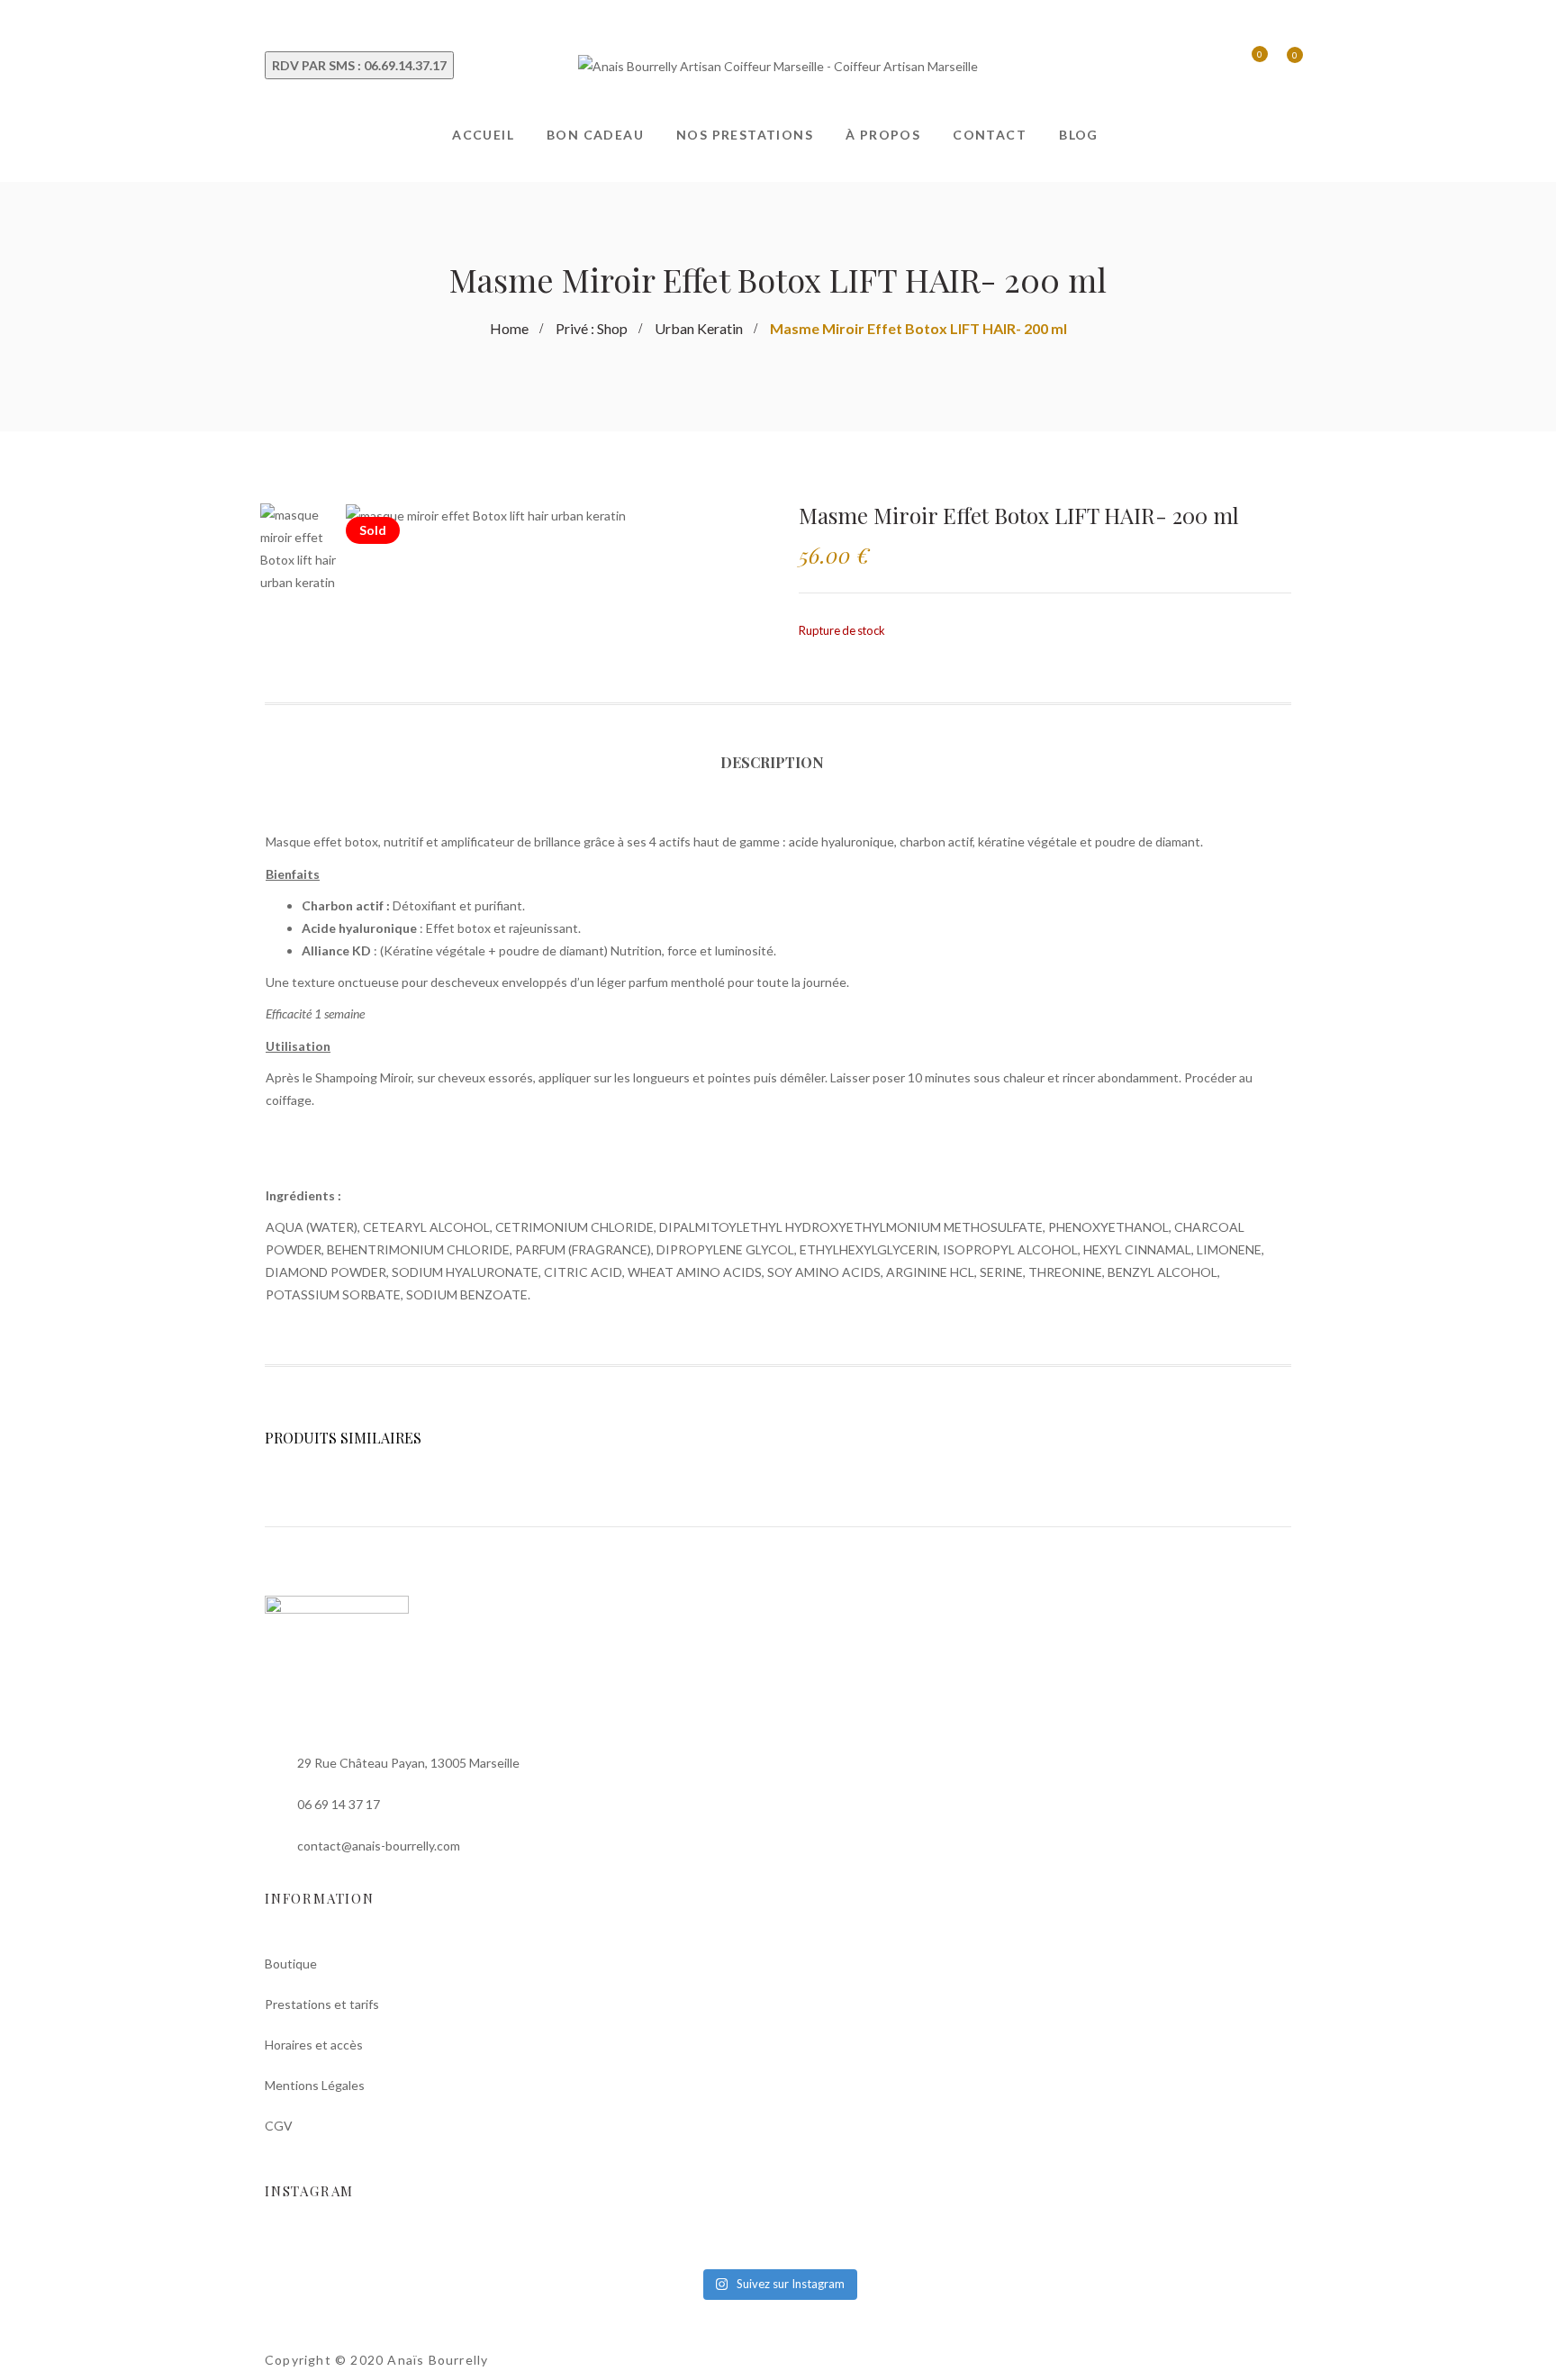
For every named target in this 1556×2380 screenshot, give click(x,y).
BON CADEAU (595, 135)
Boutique (291, 1964)
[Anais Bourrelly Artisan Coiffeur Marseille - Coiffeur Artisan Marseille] (778, 64)
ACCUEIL (483, 135)
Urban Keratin (699, 328)
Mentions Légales (315, 2085)
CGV (279, 2126)
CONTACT (990, 135)
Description (772, 762)
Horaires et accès (314, 2045)
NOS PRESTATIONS (745, 135)
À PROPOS (883, 135)
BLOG (1079, 135)
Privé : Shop (592, 328)
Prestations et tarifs (322, 2004)
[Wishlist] (1247, 66)
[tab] (778, 774)
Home (509, 328)
